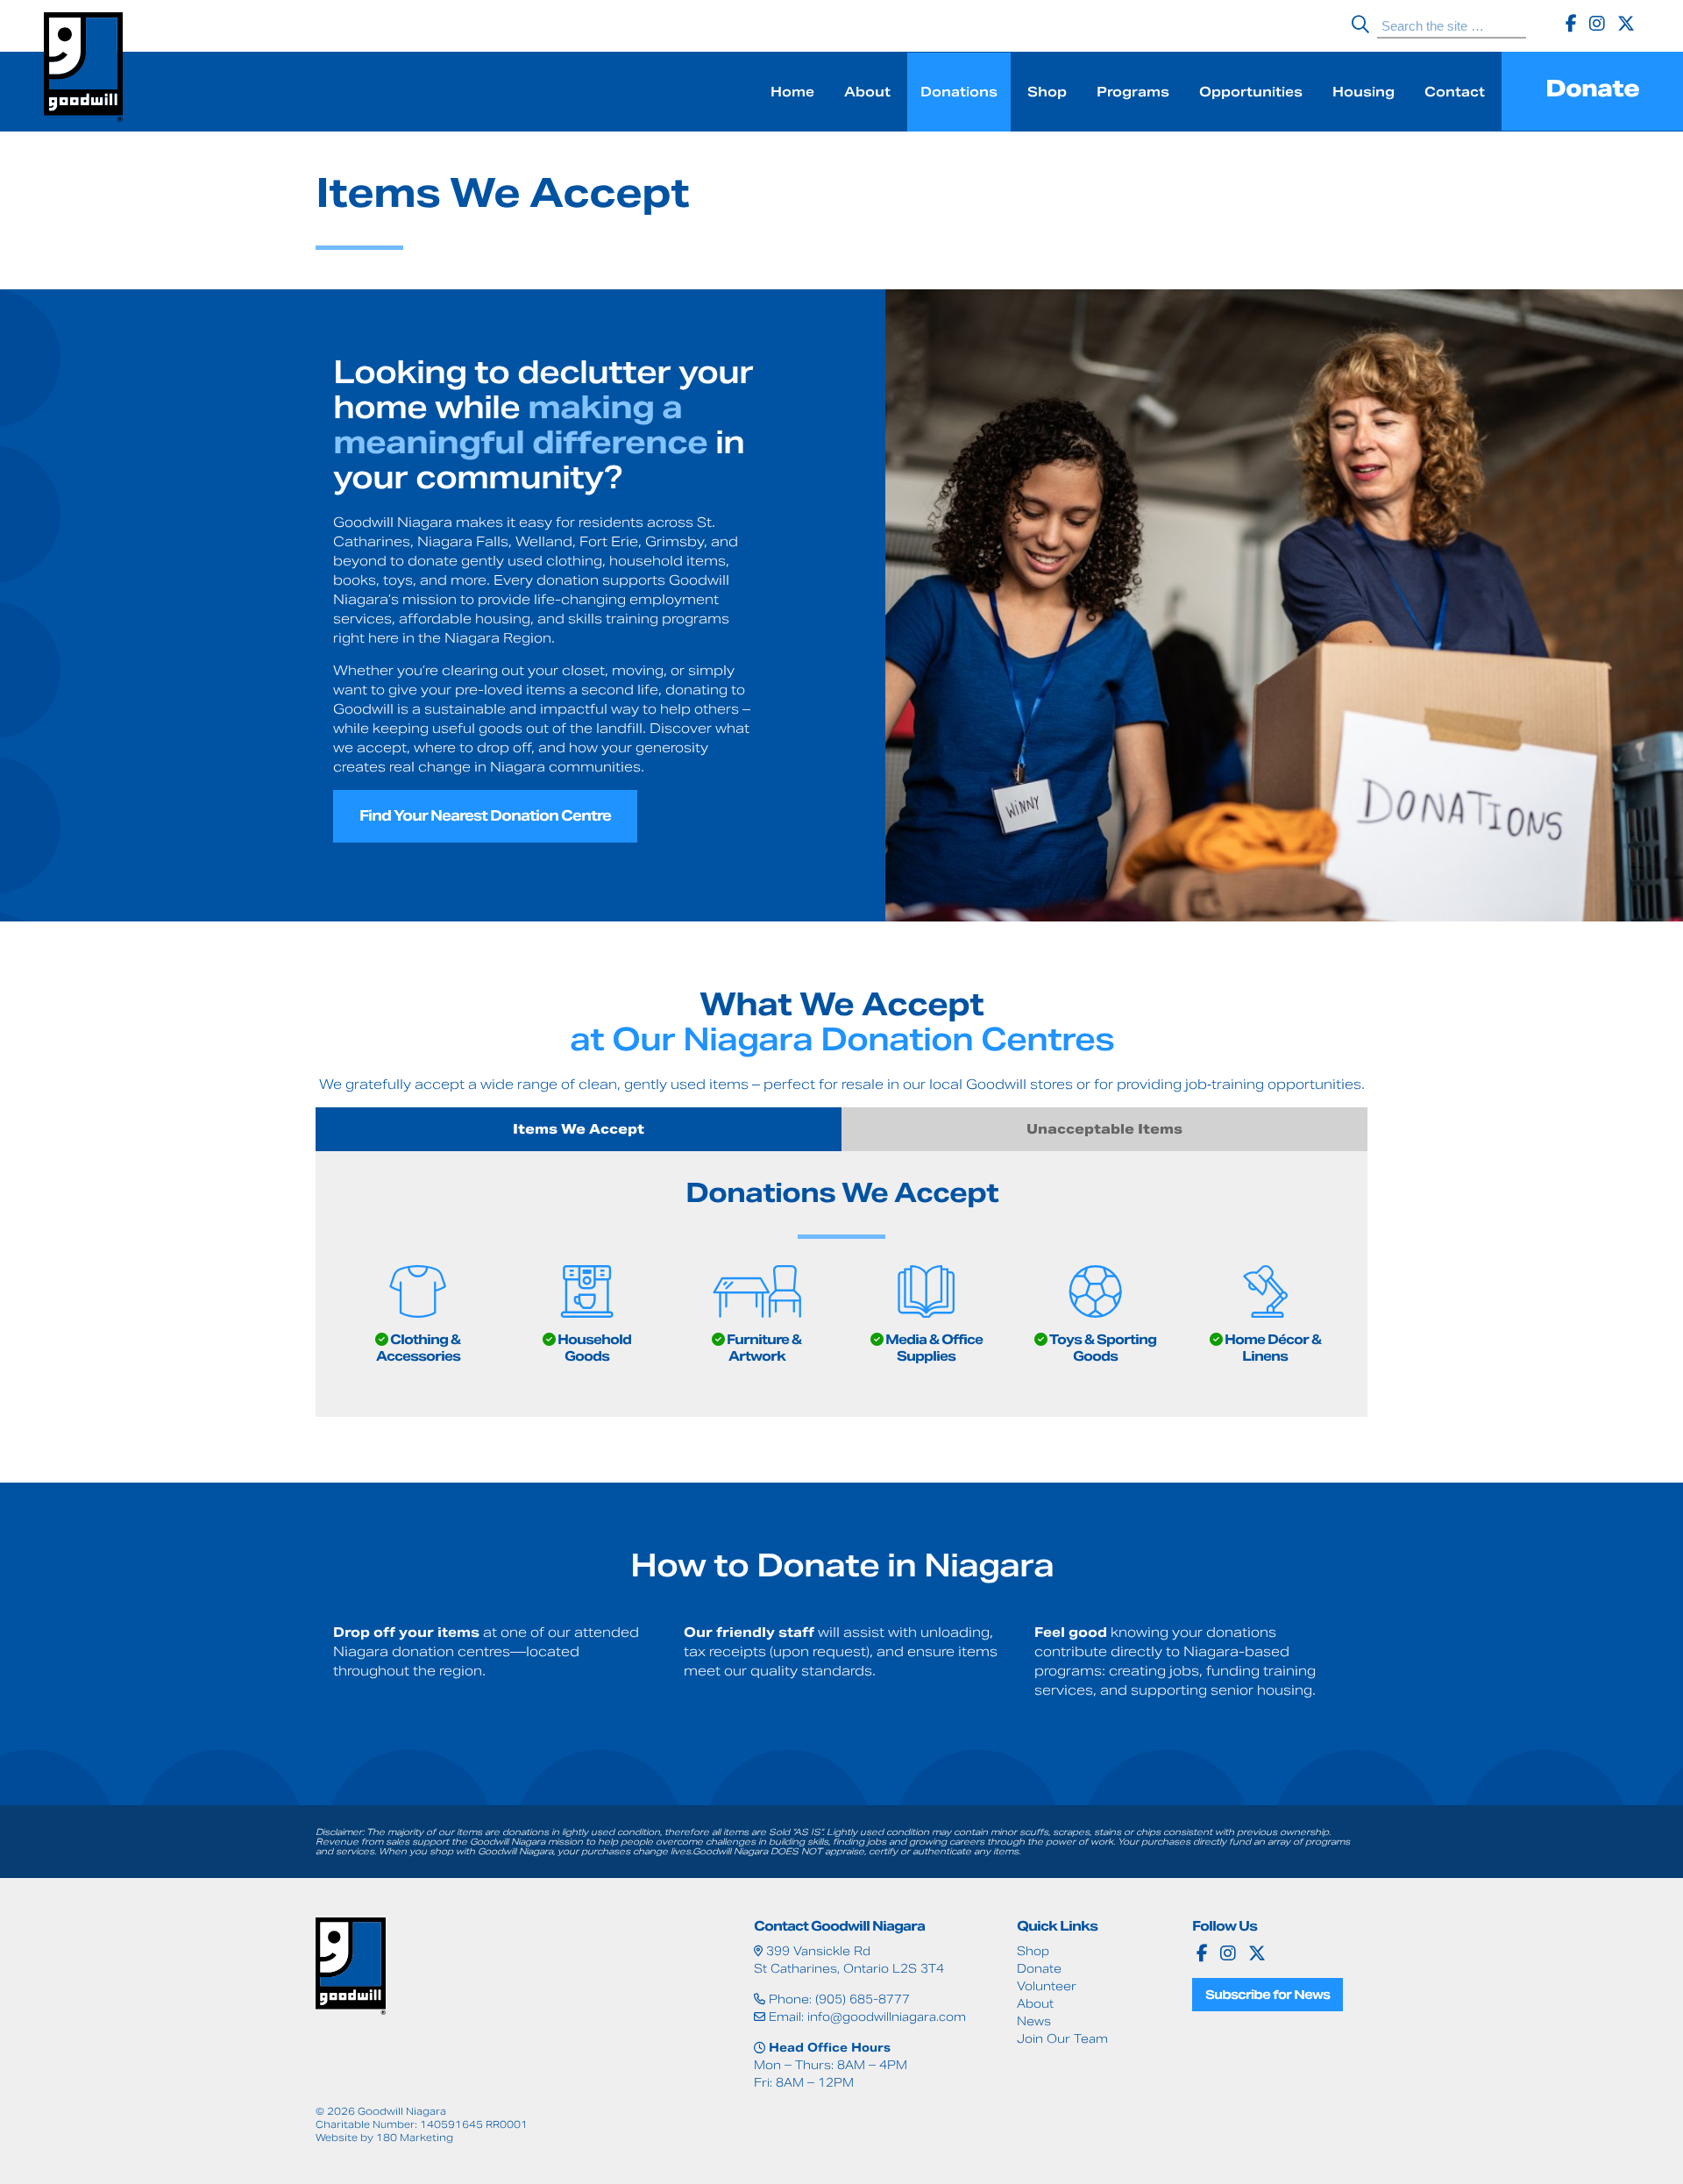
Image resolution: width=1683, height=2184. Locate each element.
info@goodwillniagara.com (887, 2017)
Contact (1455, 92)
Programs (1133, 92)
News (1034, 2021)
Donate (1592, 88)
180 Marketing (415, 2138)
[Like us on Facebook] (1571, 24)
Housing (1363, 92)
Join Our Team (1062, 2039)
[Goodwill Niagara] (83, 70)
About (867, 92)
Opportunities (1251, 92)
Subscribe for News (1268, 1995)
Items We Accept (579, 1129)
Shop (1047, 92)
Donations (959, 92)
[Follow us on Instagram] (1597, 24)
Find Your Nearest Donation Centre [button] (485, 816)
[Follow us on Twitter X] (1626, 24)
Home (792, 92)
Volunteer (1047, 1986)
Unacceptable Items (1104, 1129)
